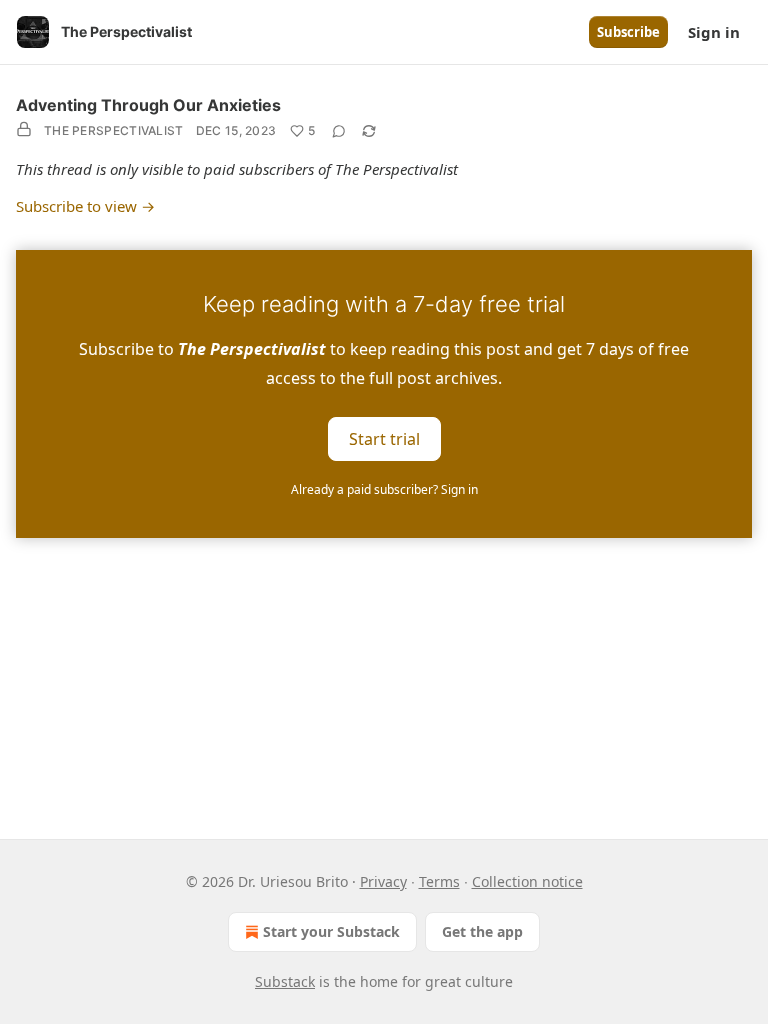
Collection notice (527, 881)
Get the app (482, 931)
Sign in (714, 32)
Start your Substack (331, 931)
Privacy (383, 881)
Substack (285, 981)
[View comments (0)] (339, 131)
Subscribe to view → (85, 206)
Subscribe (628, 32)
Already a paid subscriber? (384, 489)
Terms (439, 881)
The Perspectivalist (114, 130)
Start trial (384, 438)
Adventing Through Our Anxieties (148, 105)
